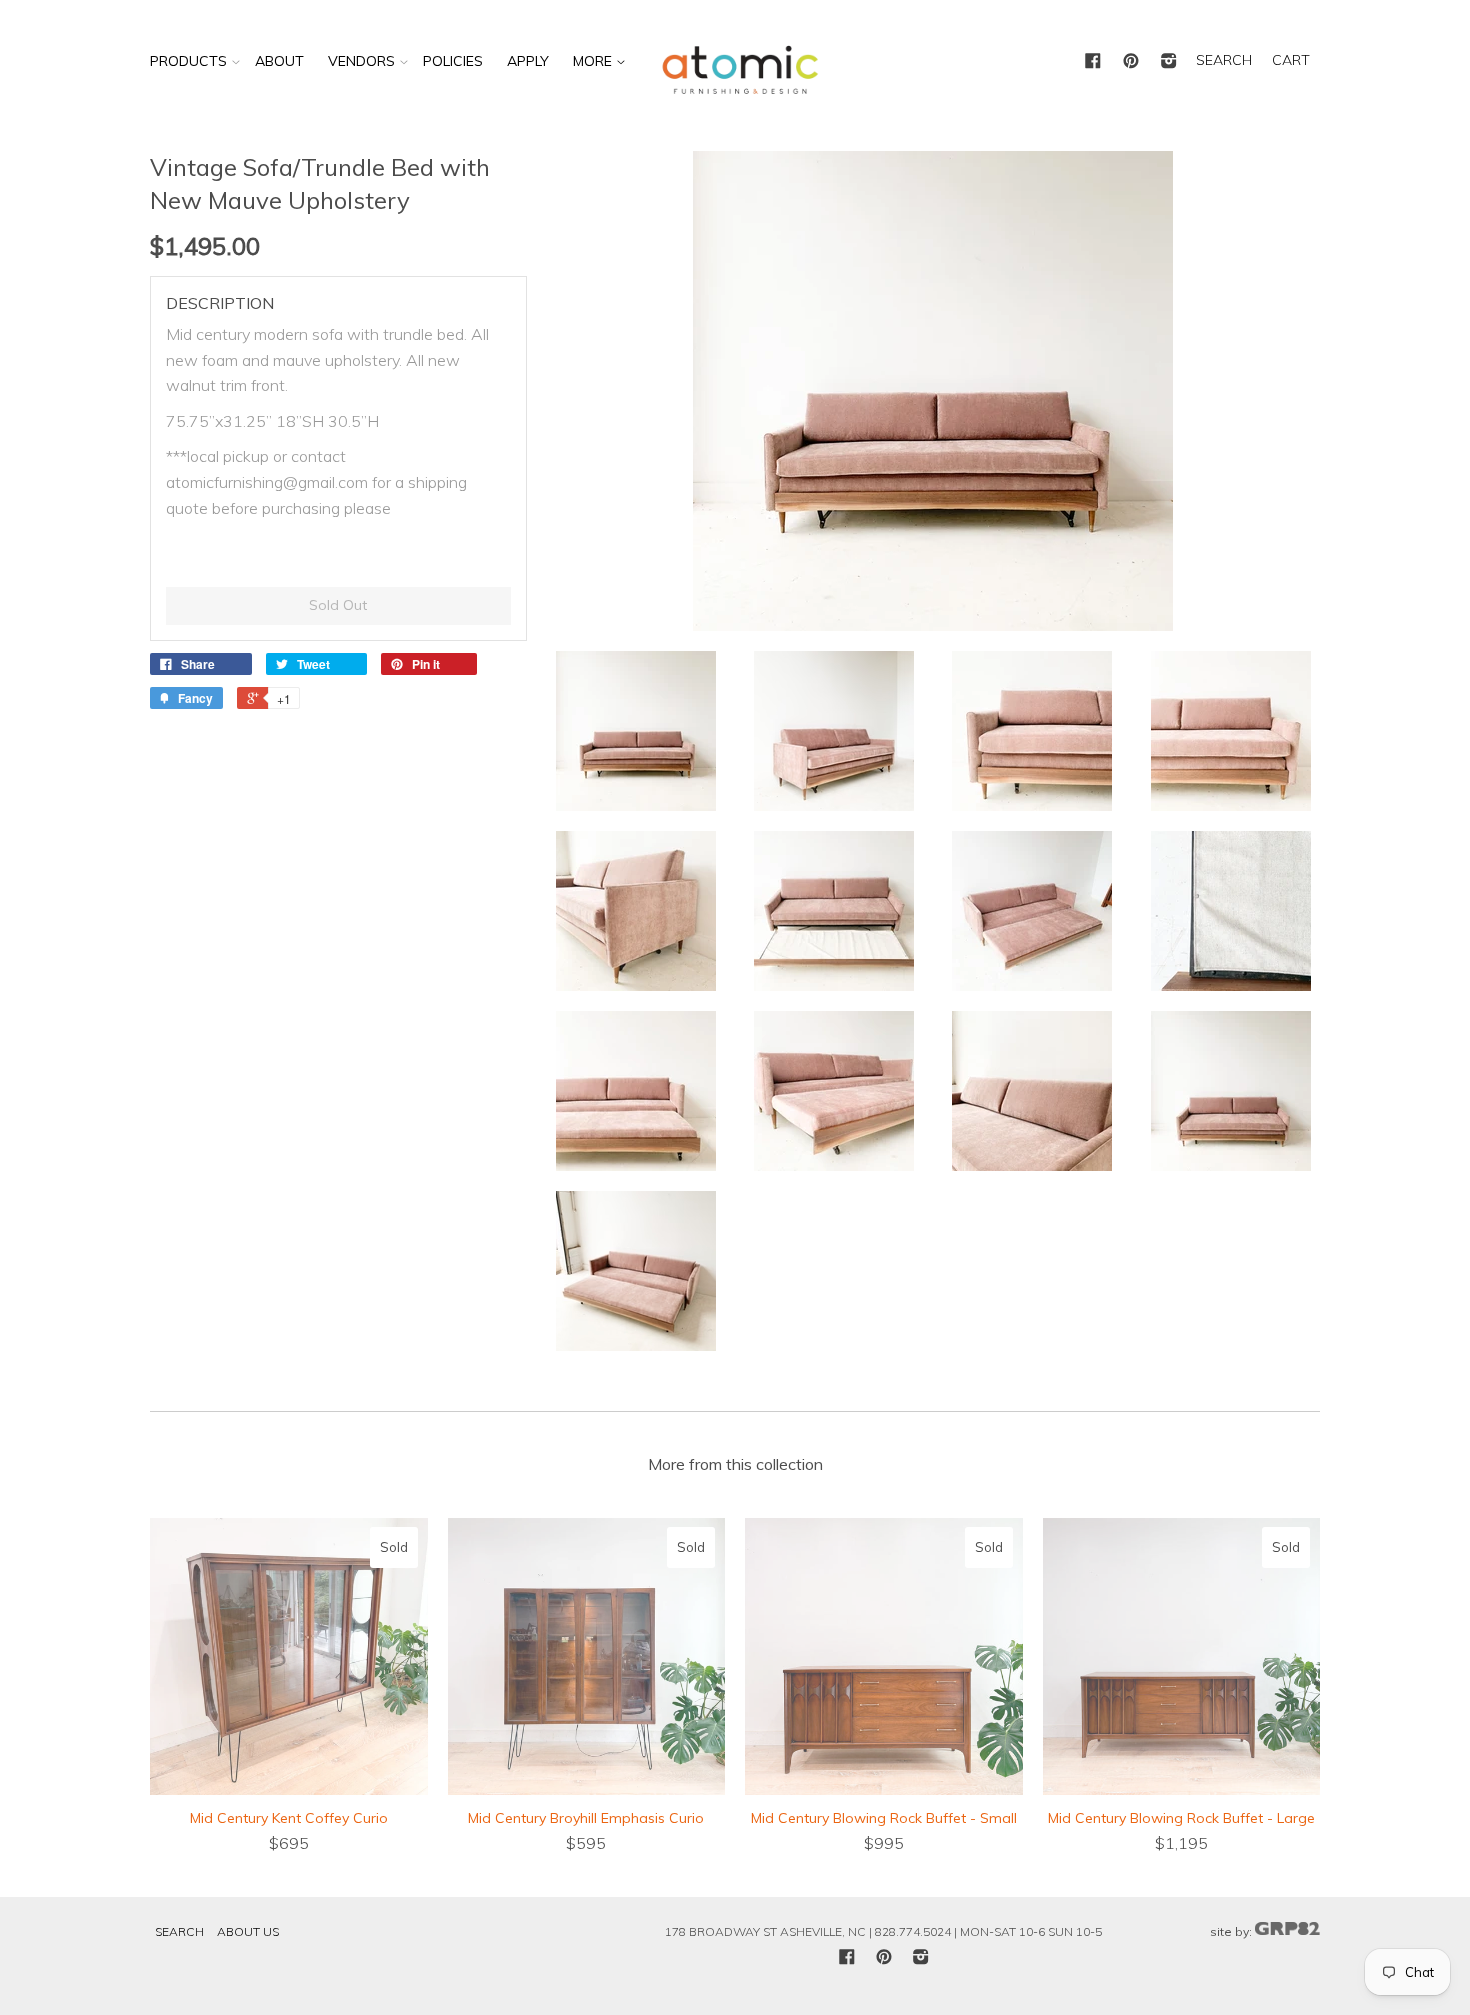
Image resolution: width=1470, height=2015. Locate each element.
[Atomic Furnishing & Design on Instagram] (1169, 62)
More (594, 61)
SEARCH (1224, 60)
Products (188, 61)
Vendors (361, 61)
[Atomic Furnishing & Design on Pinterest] (1131, 62)
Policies (453, 61)
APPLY (528, 61)
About (279, 61)
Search (179, 1931)
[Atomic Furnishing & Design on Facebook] (1093, 62)
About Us (248, 1931)
